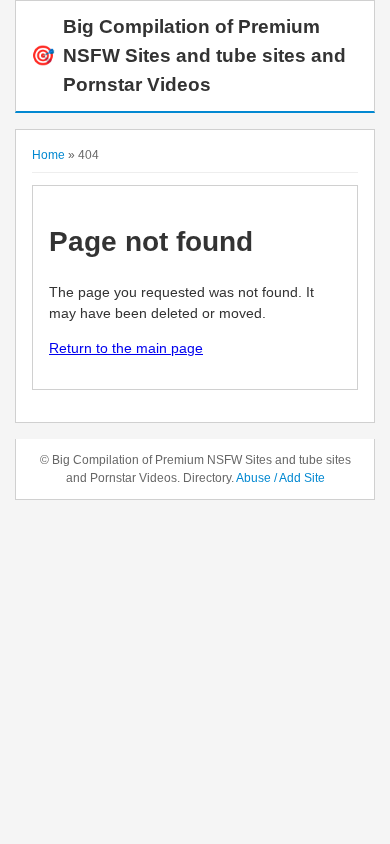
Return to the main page (126, 348)
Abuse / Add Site (280, 478)
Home (48, 155)
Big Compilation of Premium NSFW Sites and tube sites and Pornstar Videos (188, 55)
